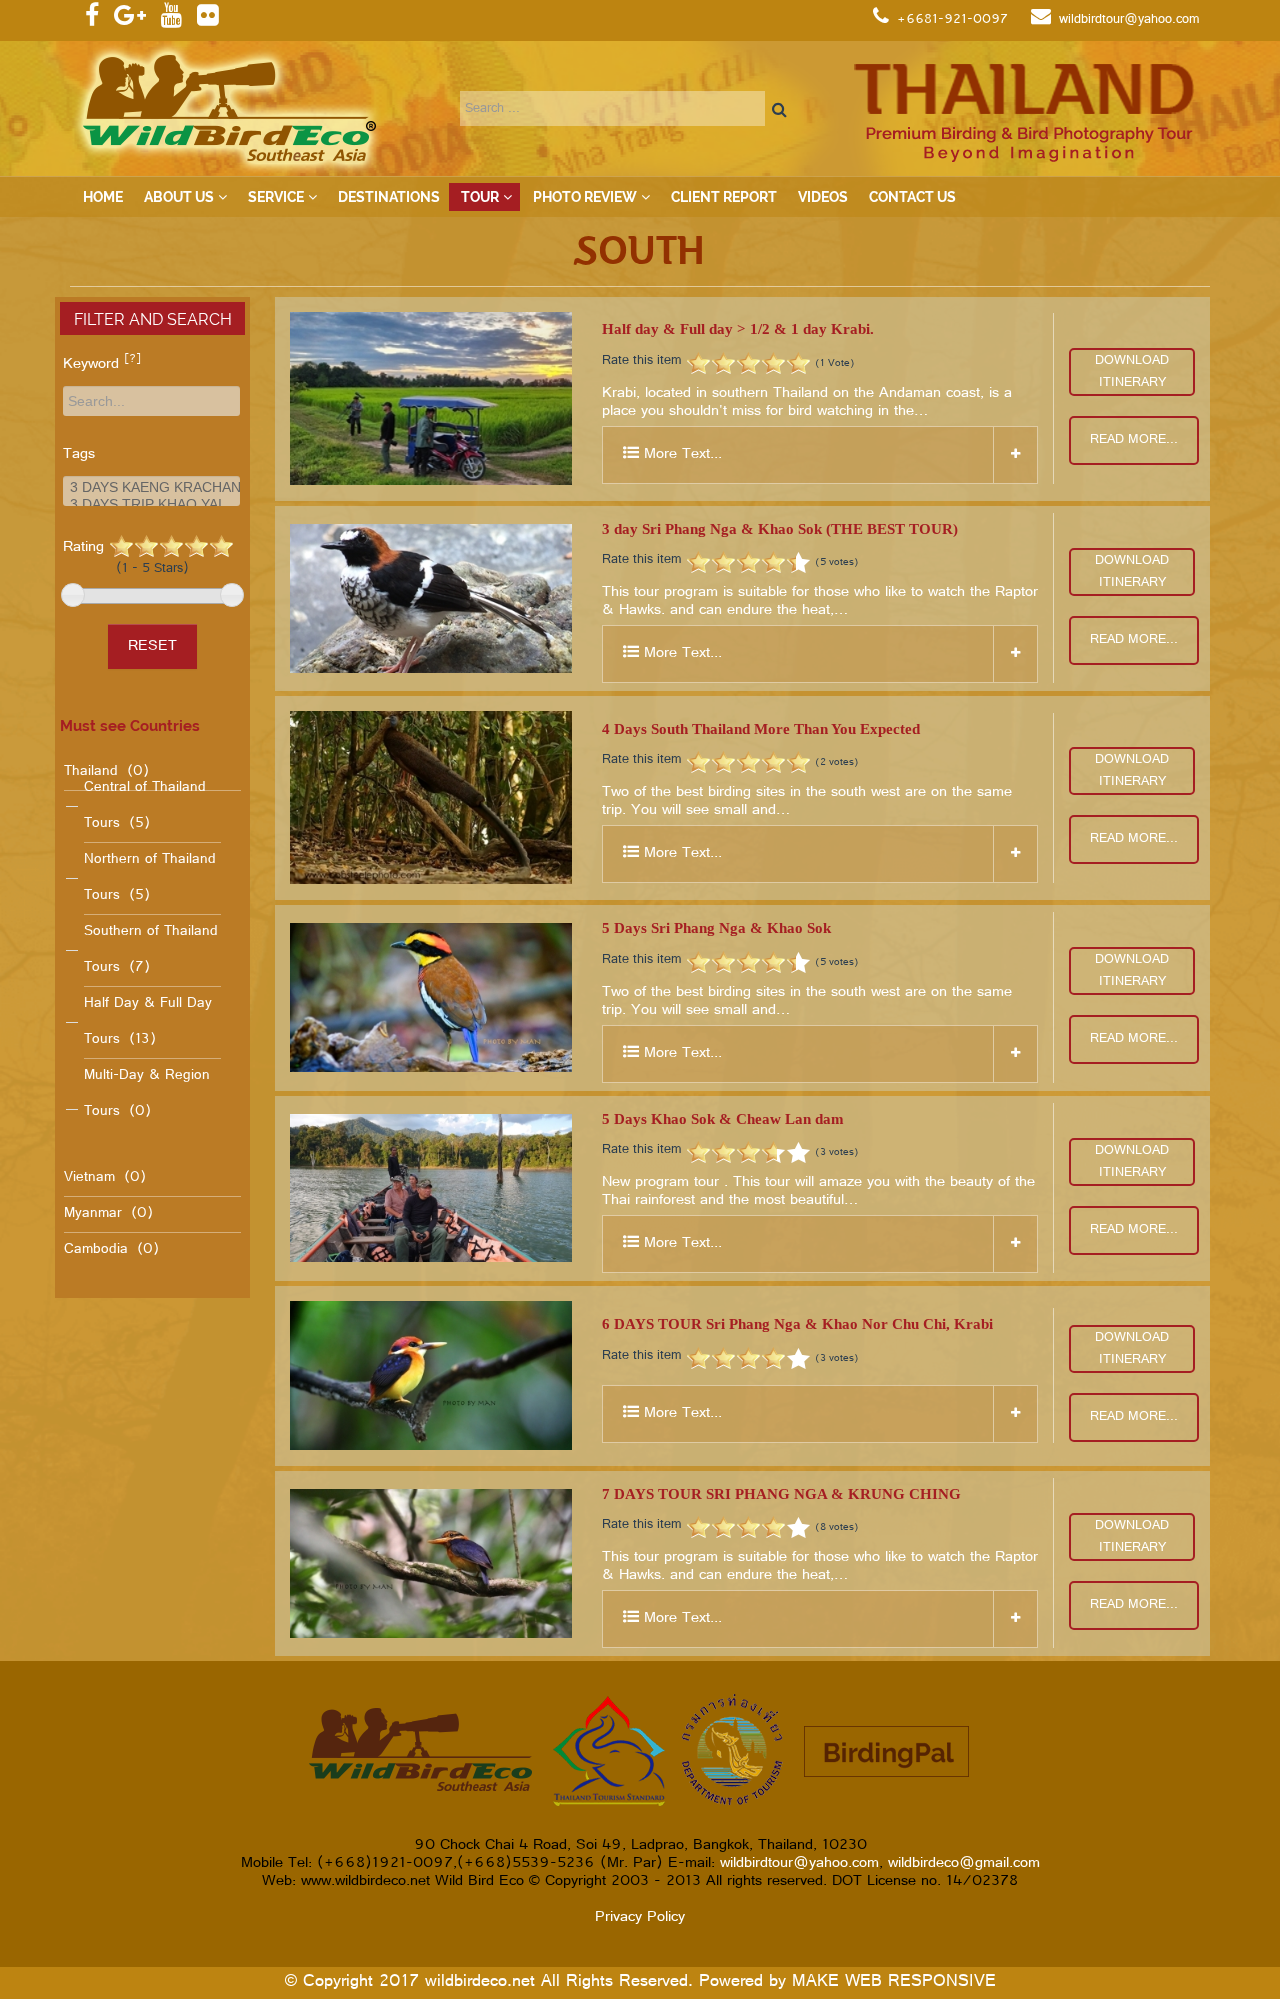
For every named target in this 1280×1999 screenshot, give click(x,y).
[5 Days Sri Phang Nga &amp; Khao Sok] (431, 997)
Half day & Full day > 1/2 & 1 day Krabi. (738, 329)
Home (103, 197)
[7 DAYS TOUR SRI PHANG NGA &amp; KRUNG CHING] (431, 1563)
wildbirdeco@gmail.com (964, 1864)
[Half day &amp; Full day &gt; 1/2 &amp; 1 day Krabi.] (431, 398)
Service (276, 197)
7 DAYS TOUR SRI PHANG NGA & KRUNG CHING (781, 1494)
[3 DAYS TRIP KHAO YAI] (151, 504)
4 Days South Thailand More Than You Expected (761, 729)
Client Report (724, 197)
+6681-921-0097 (952, 20)
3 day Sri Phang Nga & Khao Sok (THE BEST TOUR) (780, 529)
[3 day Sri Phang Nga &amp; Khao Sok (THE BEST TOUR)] (431, 598)
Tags (79, 455)
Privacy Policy (640, 1918)
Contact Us (912, 197)
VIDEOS (823, 197)
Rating (126, 557)
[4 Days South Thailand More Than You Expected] (431, 797)
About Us (179, 197)
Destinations (389, 197)
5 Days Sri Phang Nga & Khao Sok (716, 928)
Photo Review (585, 197)
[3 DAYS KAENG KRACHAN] (151, 487)
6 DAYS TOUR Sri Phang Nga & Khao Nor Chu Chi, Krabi (797, 1324)
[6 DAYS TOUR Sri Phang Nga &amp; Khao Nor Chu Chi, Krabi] (431, 1375)
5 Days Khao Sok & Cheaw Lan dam (723, 1119)
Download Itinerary (1132, 372)
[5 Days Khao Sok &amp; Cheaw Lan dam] (431, 1188)
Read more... (1134, 440)
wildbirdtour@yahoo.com (1129, 20)
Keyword (102, 365)
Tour (480, 197)
